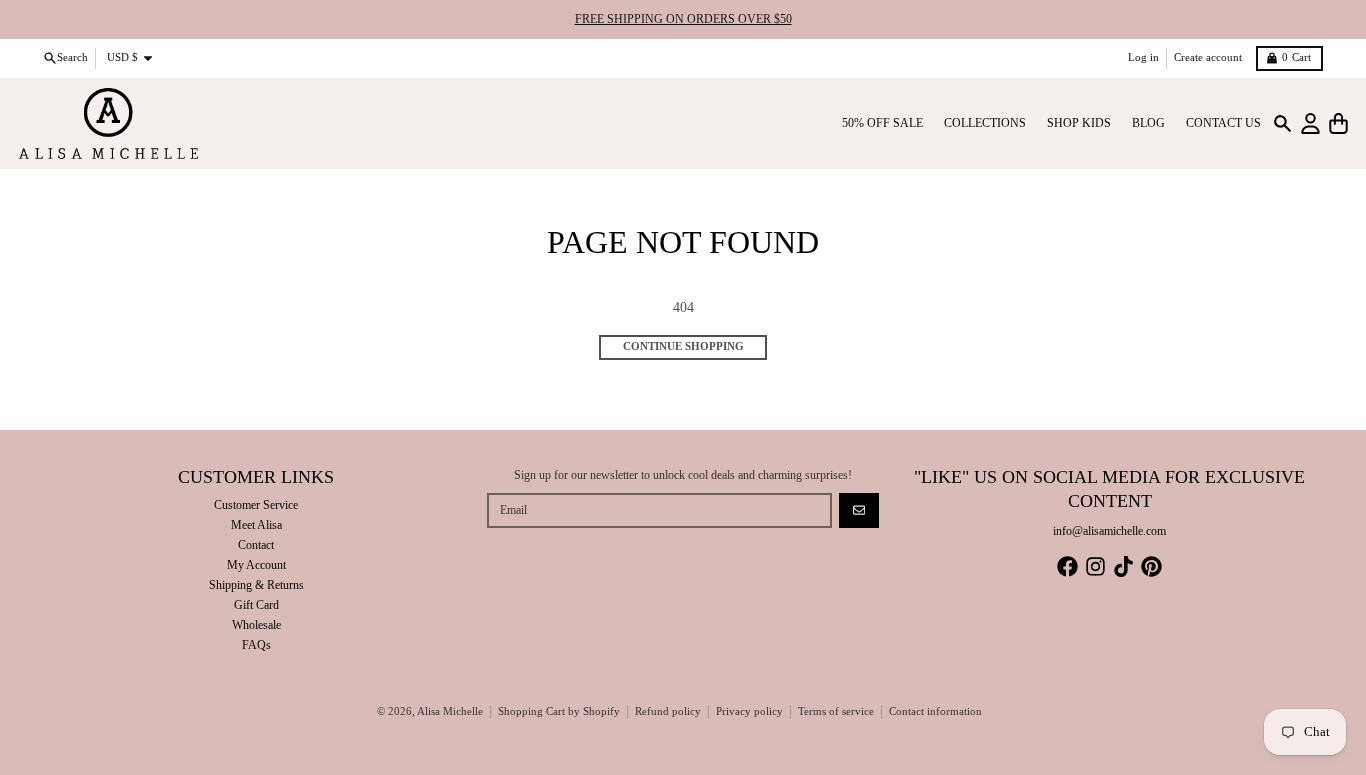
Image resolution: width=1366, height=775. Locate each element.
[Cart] (1338, 123)
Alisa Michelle (450, 711)
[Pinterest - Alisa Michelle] (1151, 566)
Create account (1208, 57)
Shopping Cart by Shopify (559, 711)
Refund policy (668, 711)
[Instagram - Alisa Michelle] (1095, 566)
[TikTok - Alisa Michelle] (1123, 566)
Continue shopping (683, 346)
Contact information (935, 711)
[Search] (1282, 123)
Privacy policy (749, 711)
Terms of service (836, 711)
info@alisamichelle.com (1109, 531)
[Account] (1310, 123)
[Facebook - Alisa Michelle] (1067, 566)
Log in (1143, 57)
